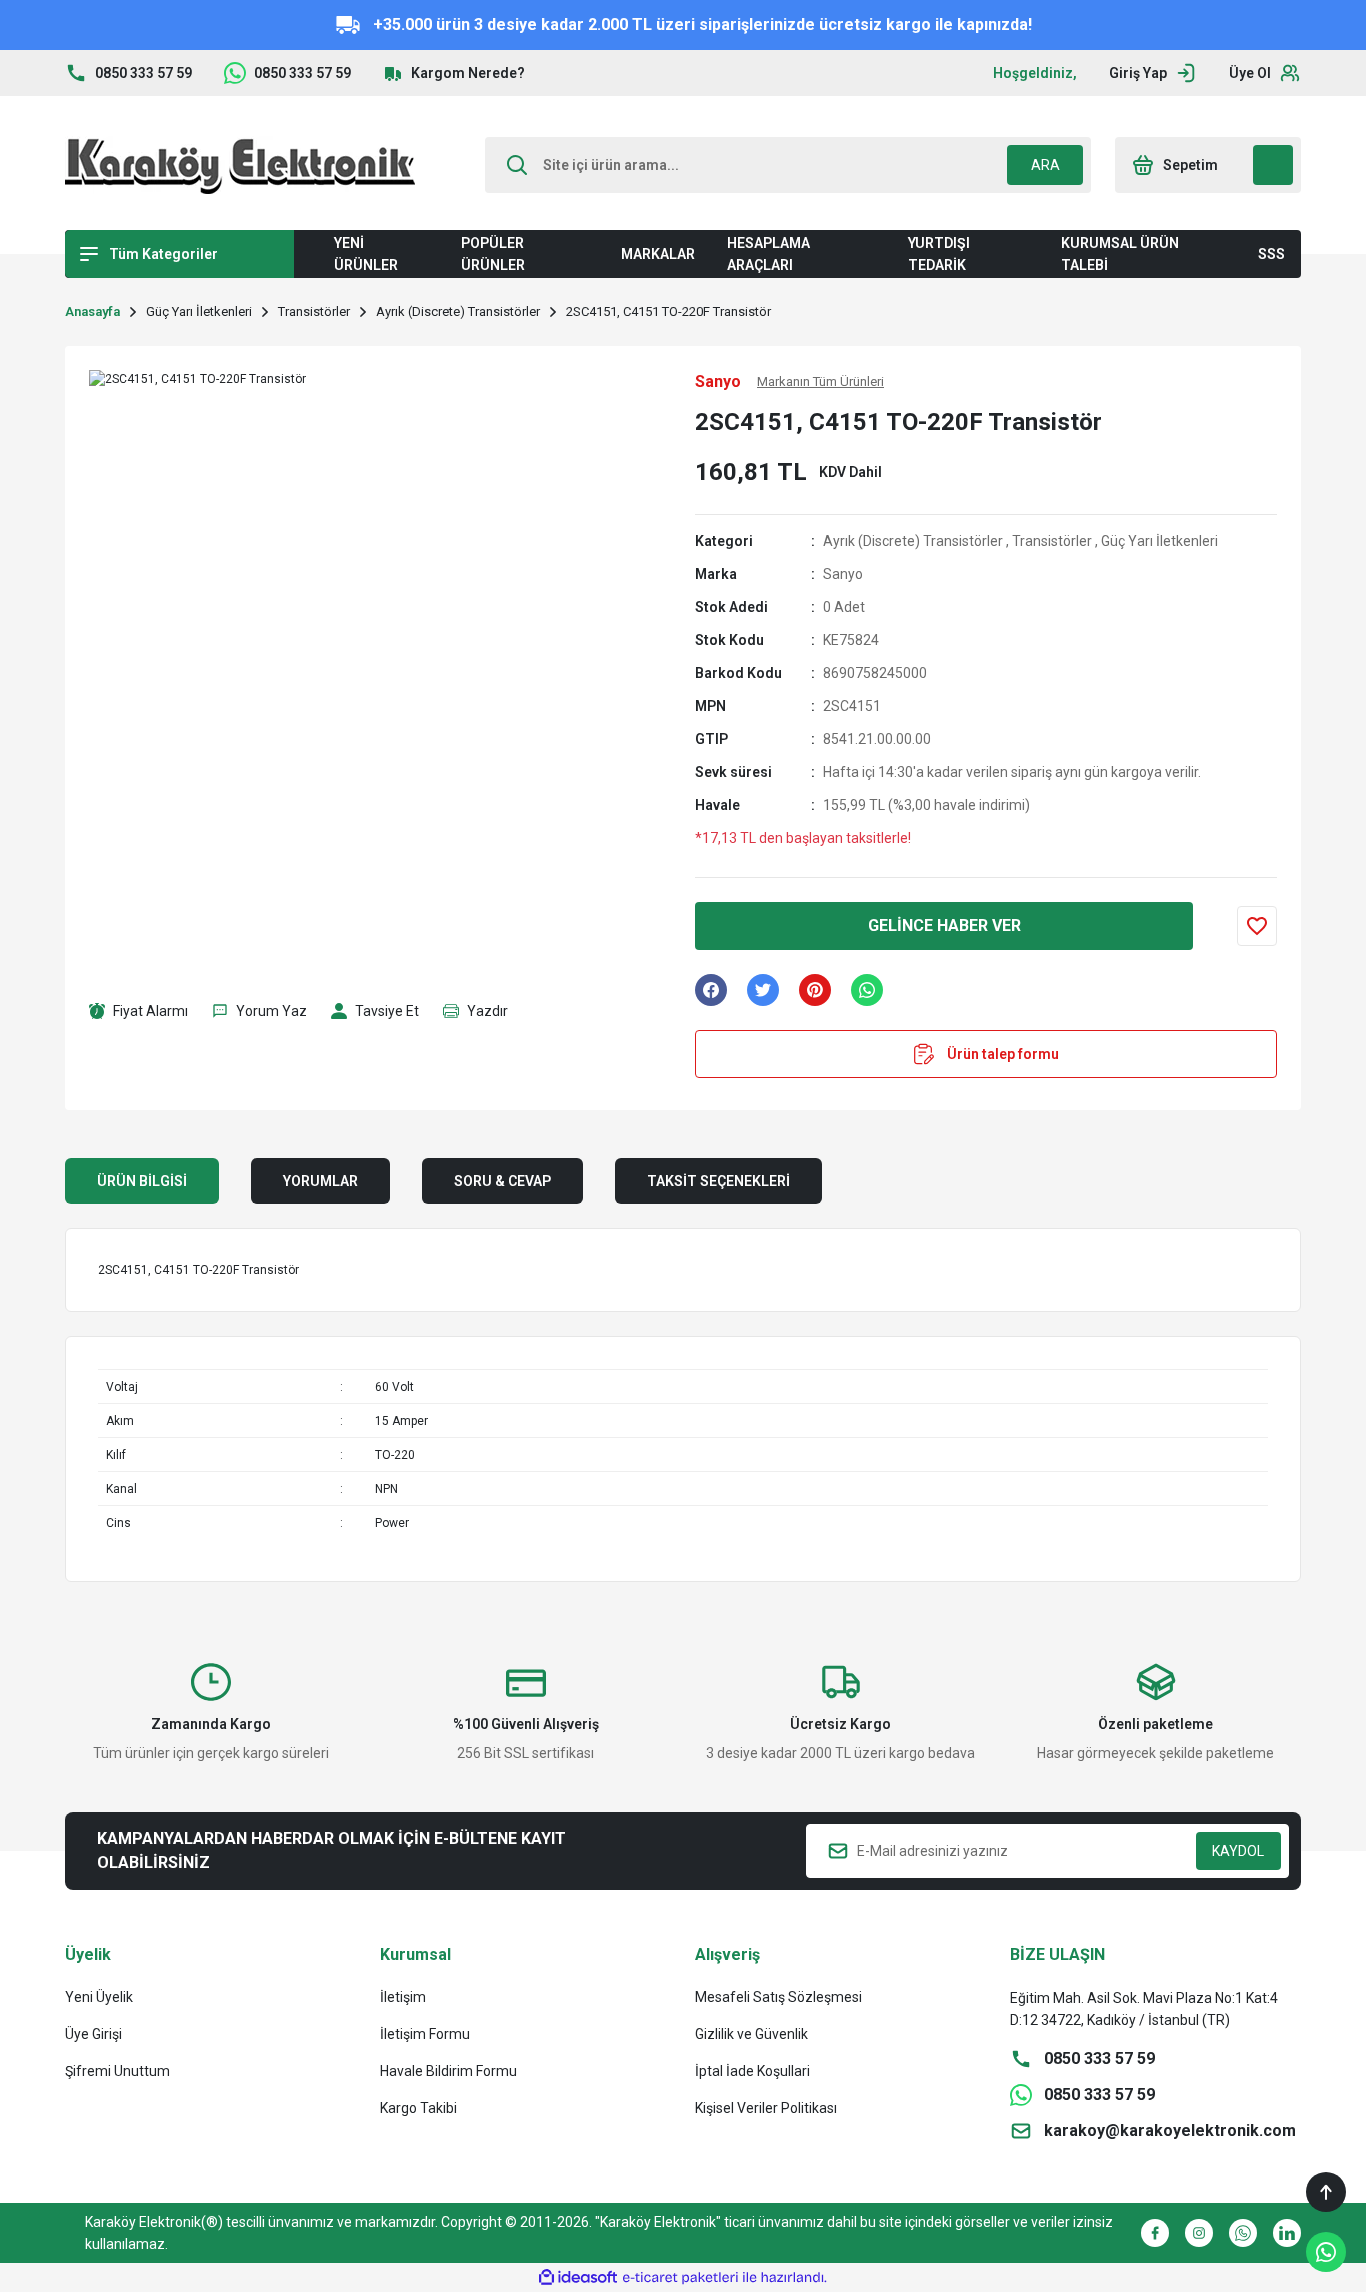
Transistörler (1052, 541)
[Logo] (240, 165)
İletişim (403, 1997)
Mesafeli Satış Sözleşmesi (778, 1997)
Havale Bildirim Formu (448, 2071)
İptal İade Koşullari (752, 2071)
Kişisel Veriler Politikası (766, 2108)
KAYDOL (1238, 1851)
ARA (1045, 165)
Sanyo (843, 574)
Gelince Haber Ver (944, 925)
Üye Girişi (93, 2034)
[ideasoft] (578, 2277)
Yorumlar (320, 1181)
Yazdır (487, 1011)
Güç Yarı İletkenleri (1159, 541)
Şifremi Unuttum (117, 2071)
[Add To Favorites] (1257, 926)
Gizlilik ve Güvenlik (751, 2034)
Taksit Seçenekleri (718, 1181)
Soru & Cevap (502, 1181)
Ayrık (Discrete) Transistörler (913, 541)
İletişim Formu (425, 2034)
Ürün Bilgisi (142, 1181)
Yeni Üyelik (99, 1997)
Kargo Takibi (418, 2108)
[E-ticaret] (680, 2278)
